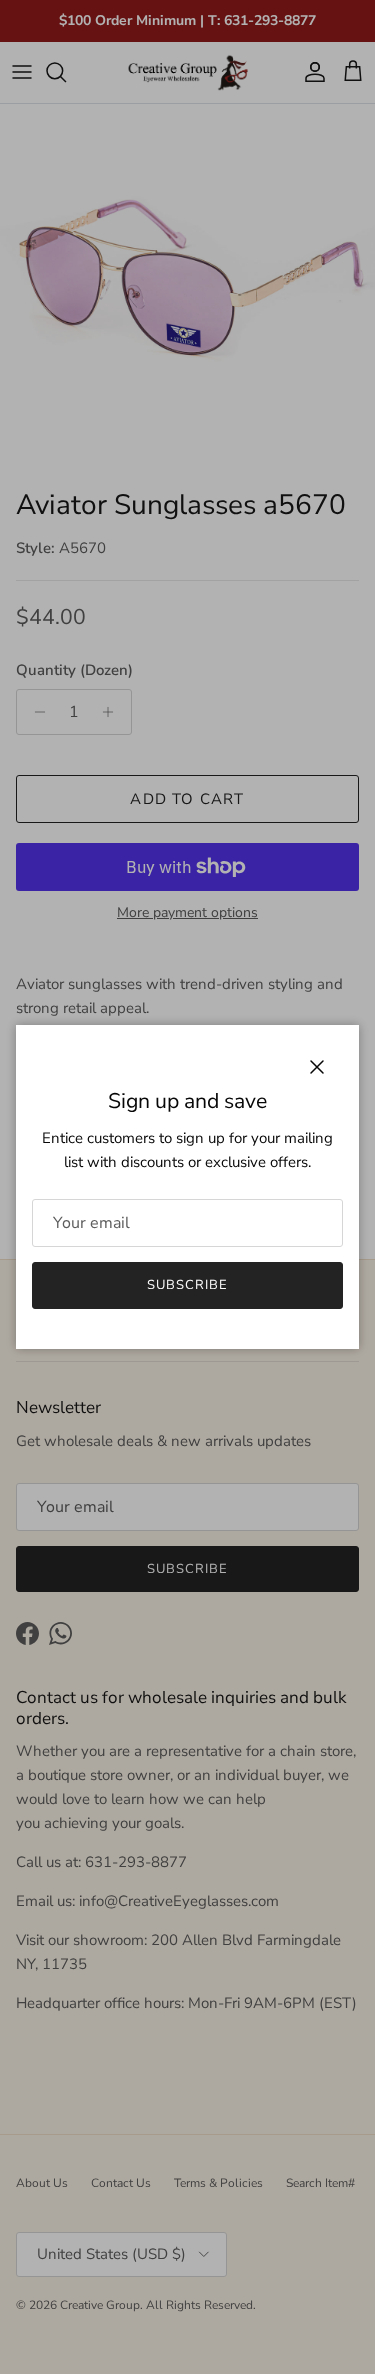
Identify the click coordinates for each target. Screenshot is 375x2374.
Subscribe (187, 1285)
